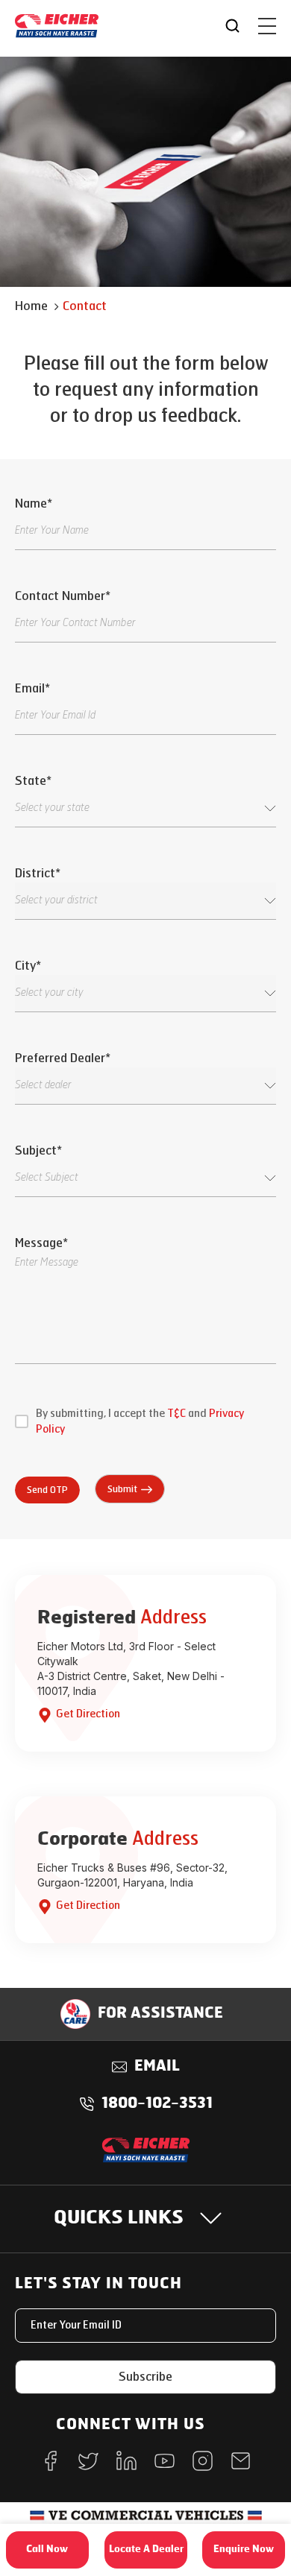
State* (33, 781)
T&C (176, 1414)
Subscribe (145, 2377)
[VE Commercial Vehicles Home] (146, 2520)
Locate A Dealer (146, 2550)
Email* (32, 688)
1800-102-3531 (157, 2104)
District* (37, 873)
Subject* (38, 1150)
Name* (33, 503)
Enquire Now (244, 2550)
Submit (122, 1489)
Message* (41, 1243)
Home (31, 306)
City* (28, 966)
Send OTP (47, 1490)
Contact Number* (62, 596)
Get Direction (88, 1714)
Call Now (47, 2550)
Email (157, 2067)
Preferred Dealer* (62, 1058)
